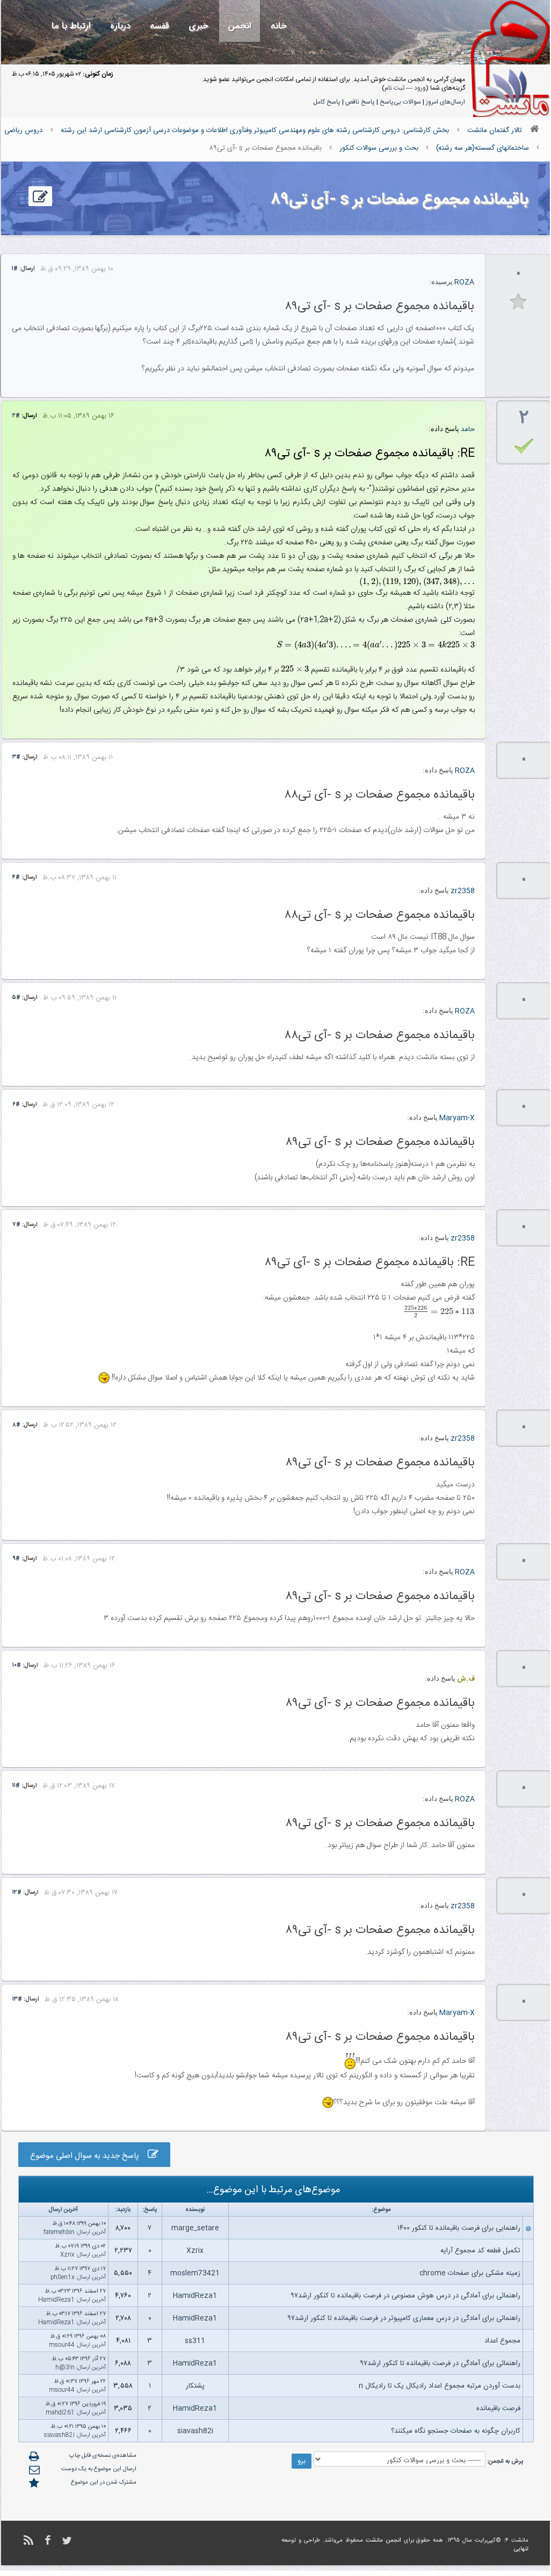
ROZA (464, 282)
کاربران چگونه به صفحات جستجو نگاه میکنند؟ (456, 2431)
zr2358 (463, 891)
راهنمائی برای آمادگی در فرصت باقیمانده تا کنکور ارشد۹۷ (440, 2363)
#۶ (16, 1105)
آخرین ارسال (92, 2232)
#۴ (16, 878)
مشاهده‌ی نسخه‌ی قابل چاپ (103, 2456)
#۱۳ (17, 1999)
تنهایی (521, 2549)
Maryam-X (457, 1118)
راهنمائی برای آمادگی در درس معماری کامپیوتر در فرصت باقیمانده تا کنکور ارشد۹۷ (404, 2318)
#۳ (16, 757)
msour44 (62, 2345)
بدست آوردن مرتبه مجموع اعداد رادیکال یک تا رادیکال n (440, 2386)
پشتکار (195, 2386)
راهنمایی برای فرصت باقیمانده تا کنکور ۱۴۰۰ (459, 2228)
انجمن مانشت (383, 2541)
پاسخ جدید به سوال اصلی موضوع (89, 2156)
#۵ (16, 998)
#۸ (16, 1425)
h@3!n (65, 2368)
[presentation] (417, 582)
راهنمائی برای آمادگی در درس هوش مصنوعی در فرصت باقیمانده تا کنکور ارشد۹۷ (405, 2296)
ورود (420, 88)
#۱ (15, 269)
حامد (468, 429)
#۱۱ (16, 1786)
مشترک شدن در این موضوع (104, 2483)
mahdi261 (60, 2413)
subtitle (519, 302)
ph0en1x (63, 2278)
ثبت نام (394, 88)
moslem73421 (195, 2273)
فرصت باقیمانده (498, 2409)
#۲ (16, 416)
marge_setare (195, 2228)
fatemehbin (59, 2232)
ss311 (195, 2341)
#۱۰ (17, 1666)
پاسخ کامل (327, 102)
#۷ (16, 1225)
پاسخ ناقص (360, 102)
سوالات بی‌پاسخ (400, 102)
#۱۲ (17, 1893)
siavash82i (195, 2431)
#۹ (16, 1559)
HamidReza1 (195, 2296)
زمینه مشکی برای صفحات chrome (470, 2273)
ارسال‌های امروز (445, 102)
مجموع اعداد (502, 2341)
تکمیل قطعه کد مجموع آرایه (480, 2251)
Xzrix (195, 2251)
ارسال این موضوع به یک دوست (99, 2469)
